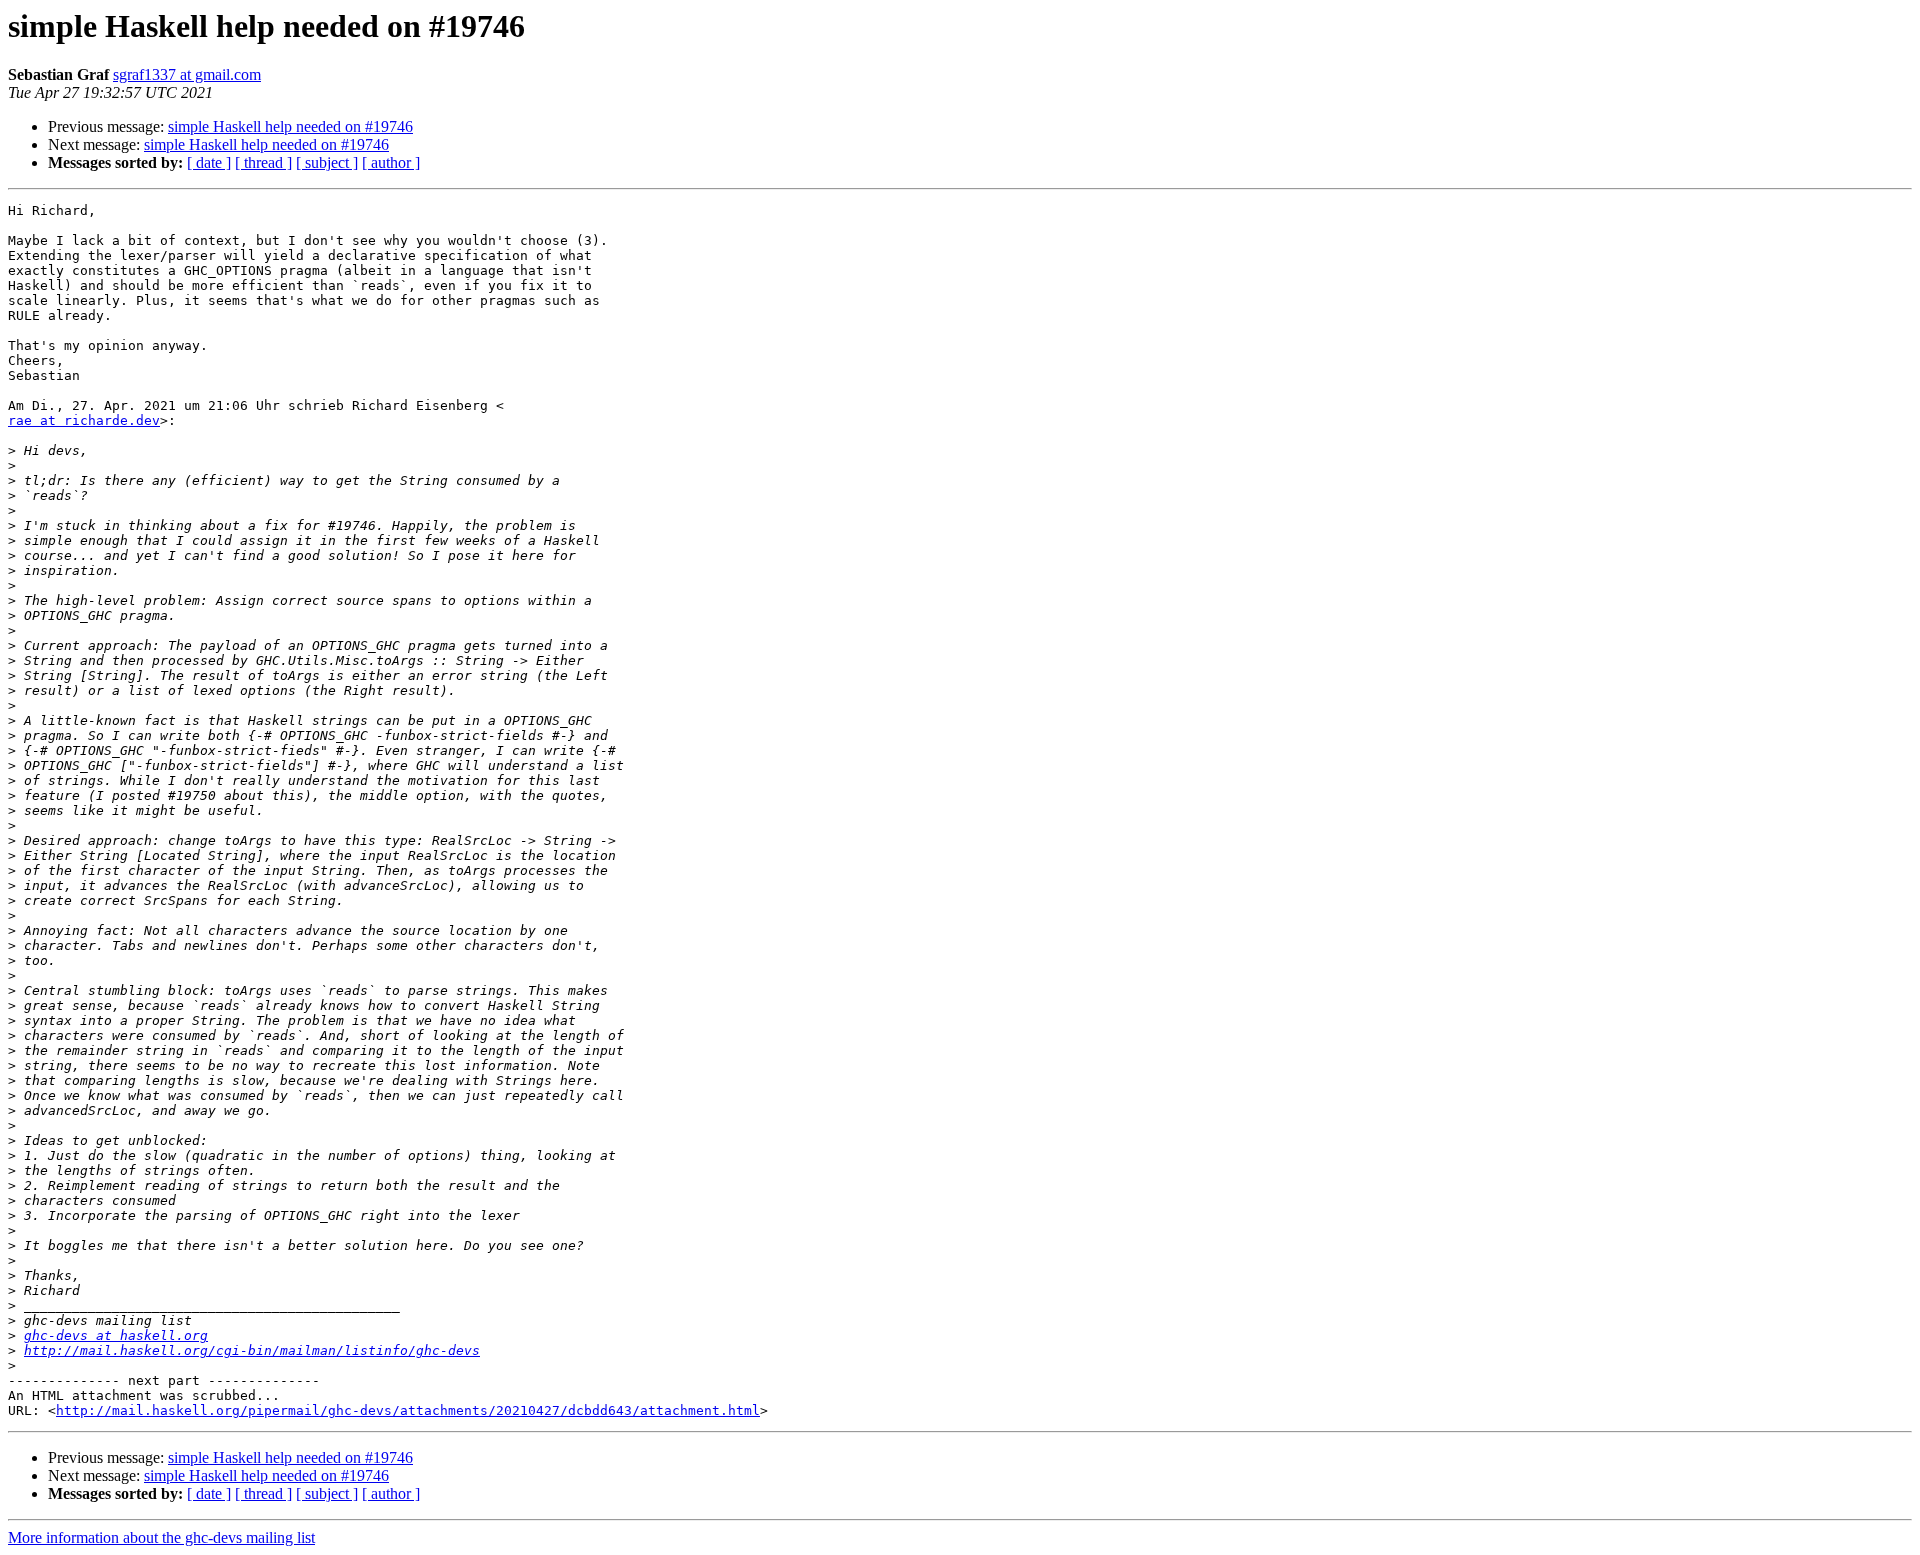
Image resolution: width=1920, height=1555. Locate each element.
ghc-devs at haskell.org (116, 1335)
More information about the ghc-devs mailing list (161, 1537)
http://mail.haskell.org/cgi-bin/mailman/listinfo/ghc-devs (252, 1350)
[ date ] (209, 162)
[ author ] (391, 162)
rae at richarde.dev (84, 420)
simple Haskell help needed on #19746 (290, 126)
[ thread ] (263, 162)
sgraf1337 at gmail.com (187, 74)
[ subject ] (327, 162)
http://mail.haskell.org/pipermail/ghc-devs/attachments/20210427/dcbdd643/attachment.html (408, 1410)
